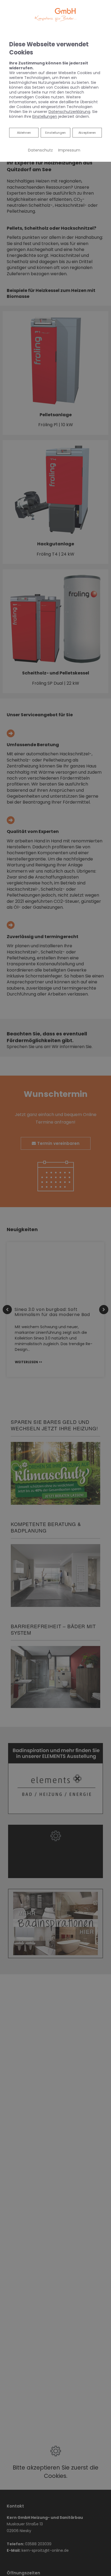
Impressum (69, 150)
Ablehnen (24, 132)
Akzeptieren (87, 133)
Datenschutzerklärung (69, 112)
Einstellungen (55, 133)
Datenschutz (40, 150)
